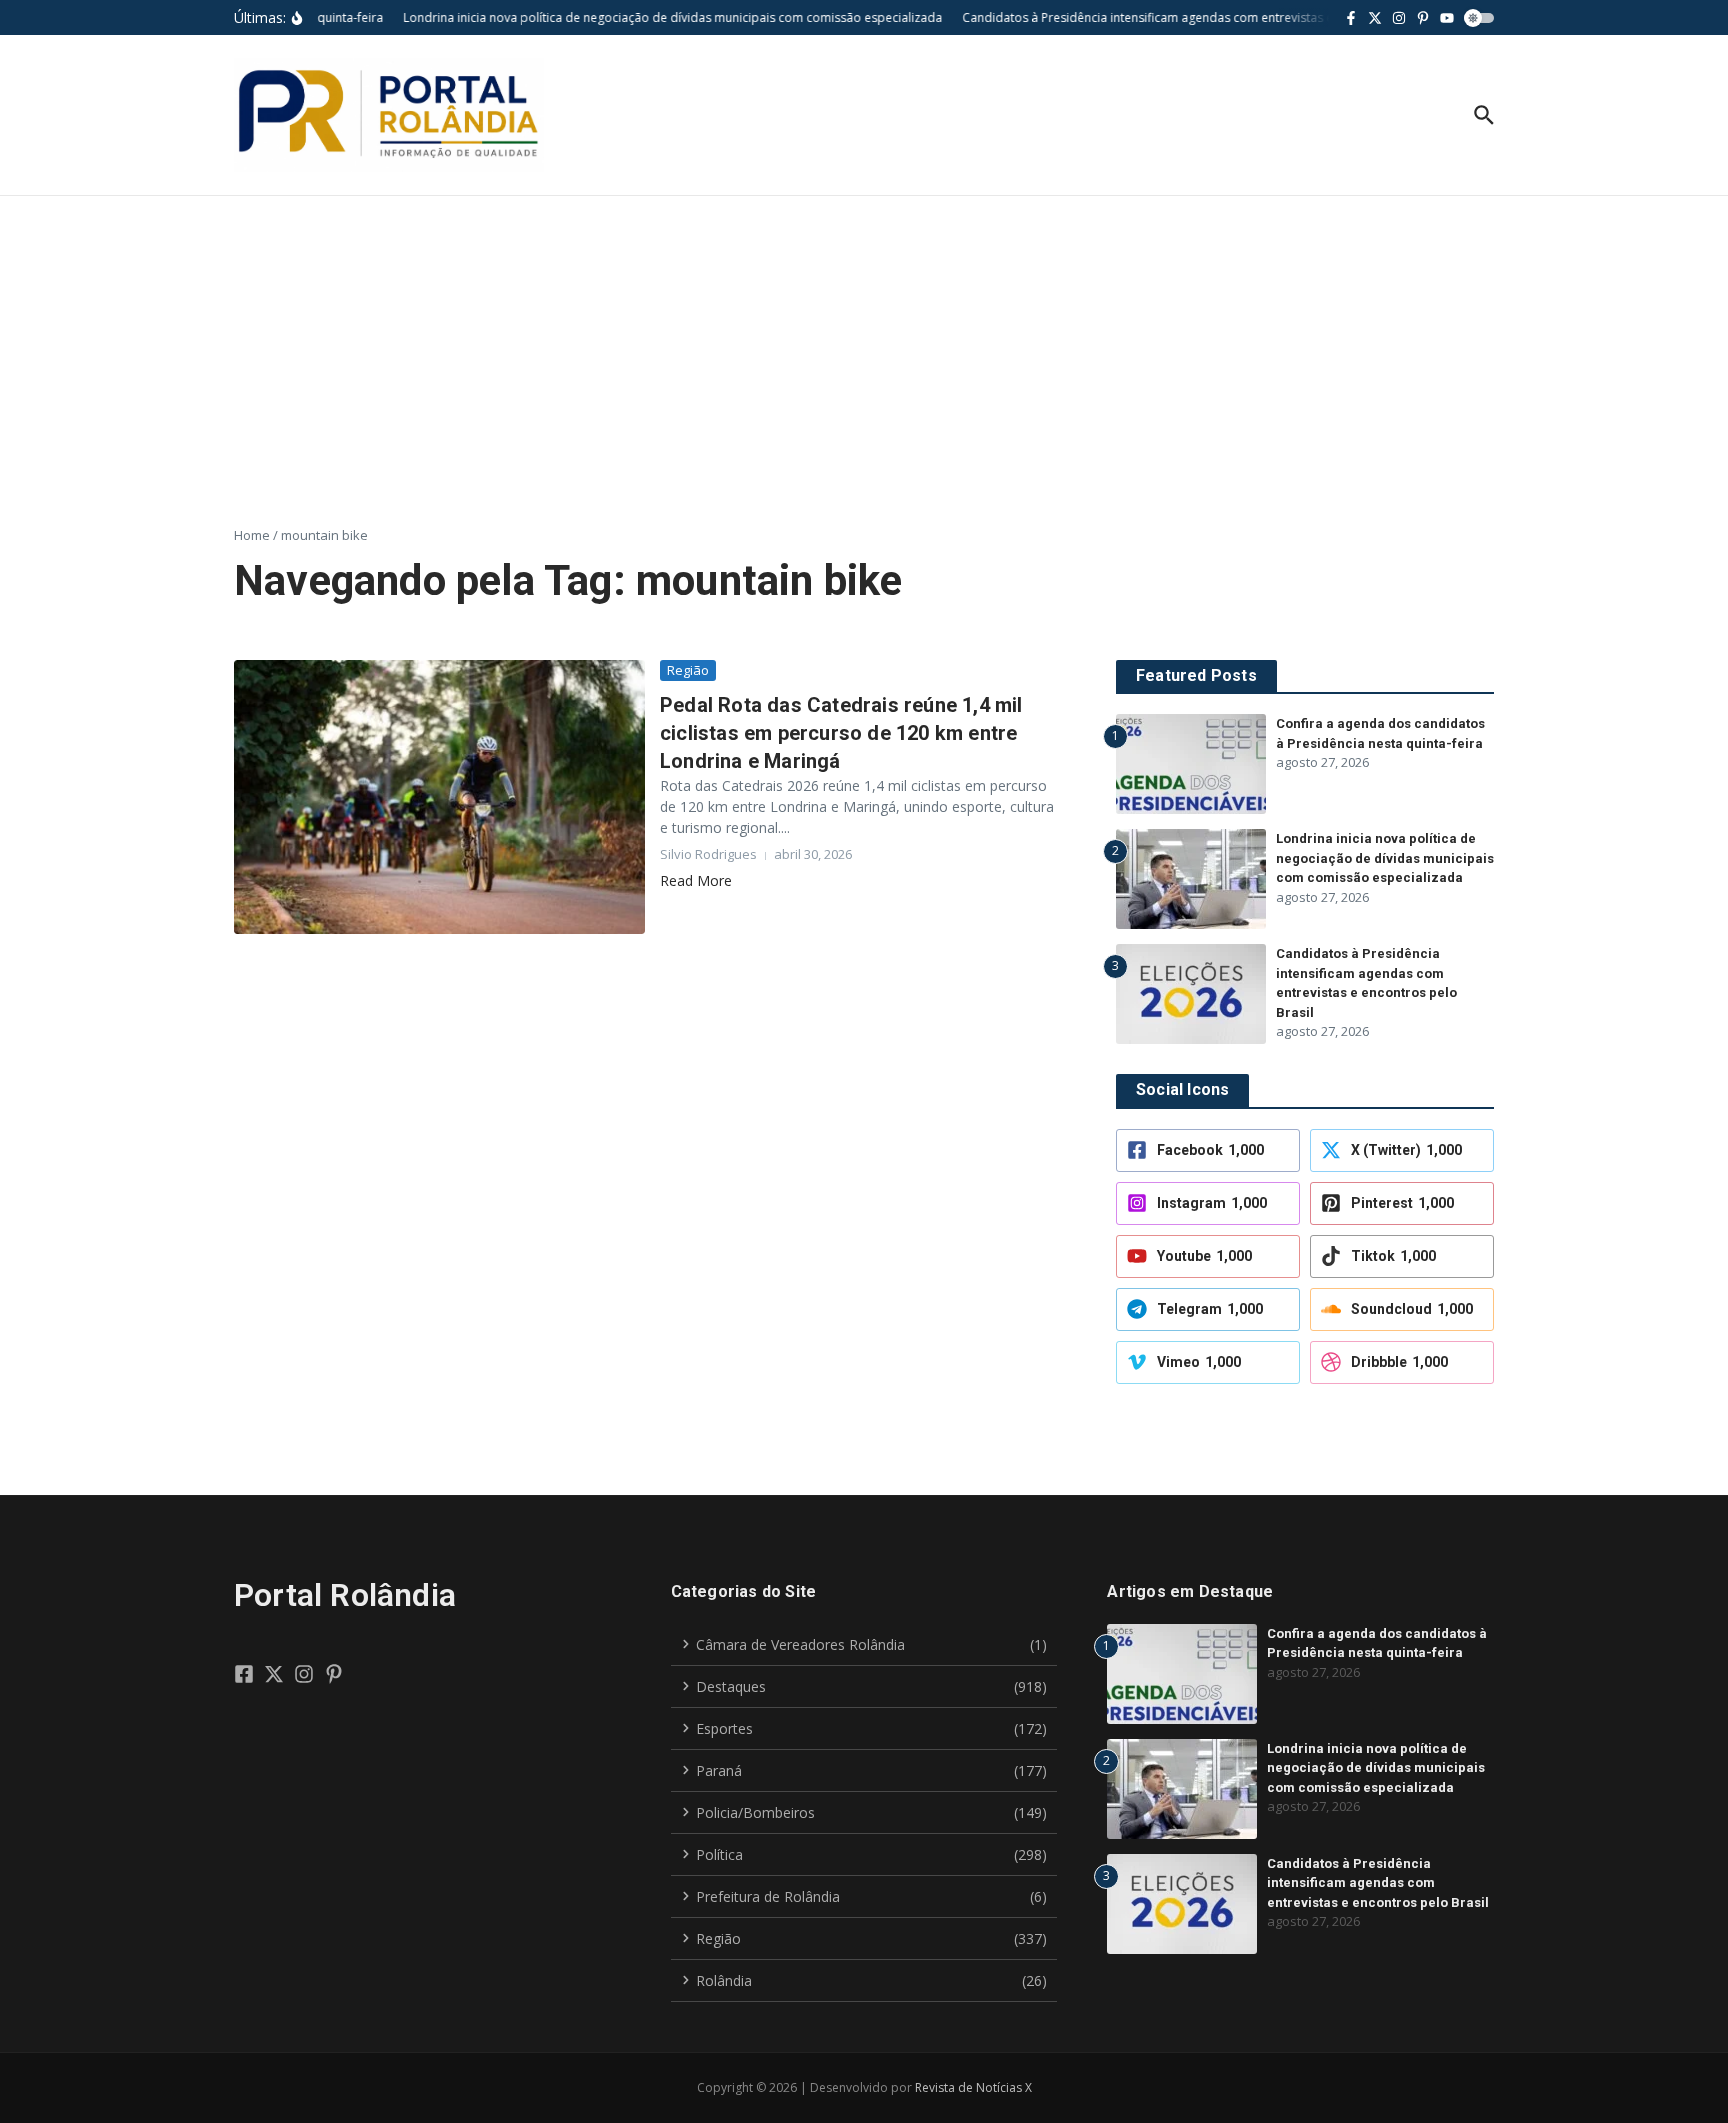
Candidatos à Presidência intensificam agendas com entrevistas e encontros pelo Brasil (1378, 1883)
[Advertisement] (864, 346)
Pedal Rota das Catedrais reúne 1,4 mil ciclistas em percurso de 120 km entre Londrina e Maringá (841, 733)
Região (688, 670)
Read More (696, 880)
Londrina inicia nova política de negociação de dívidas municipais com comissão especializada (1385, 858)
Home (252, 535)
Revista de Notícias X (973, 2087)
